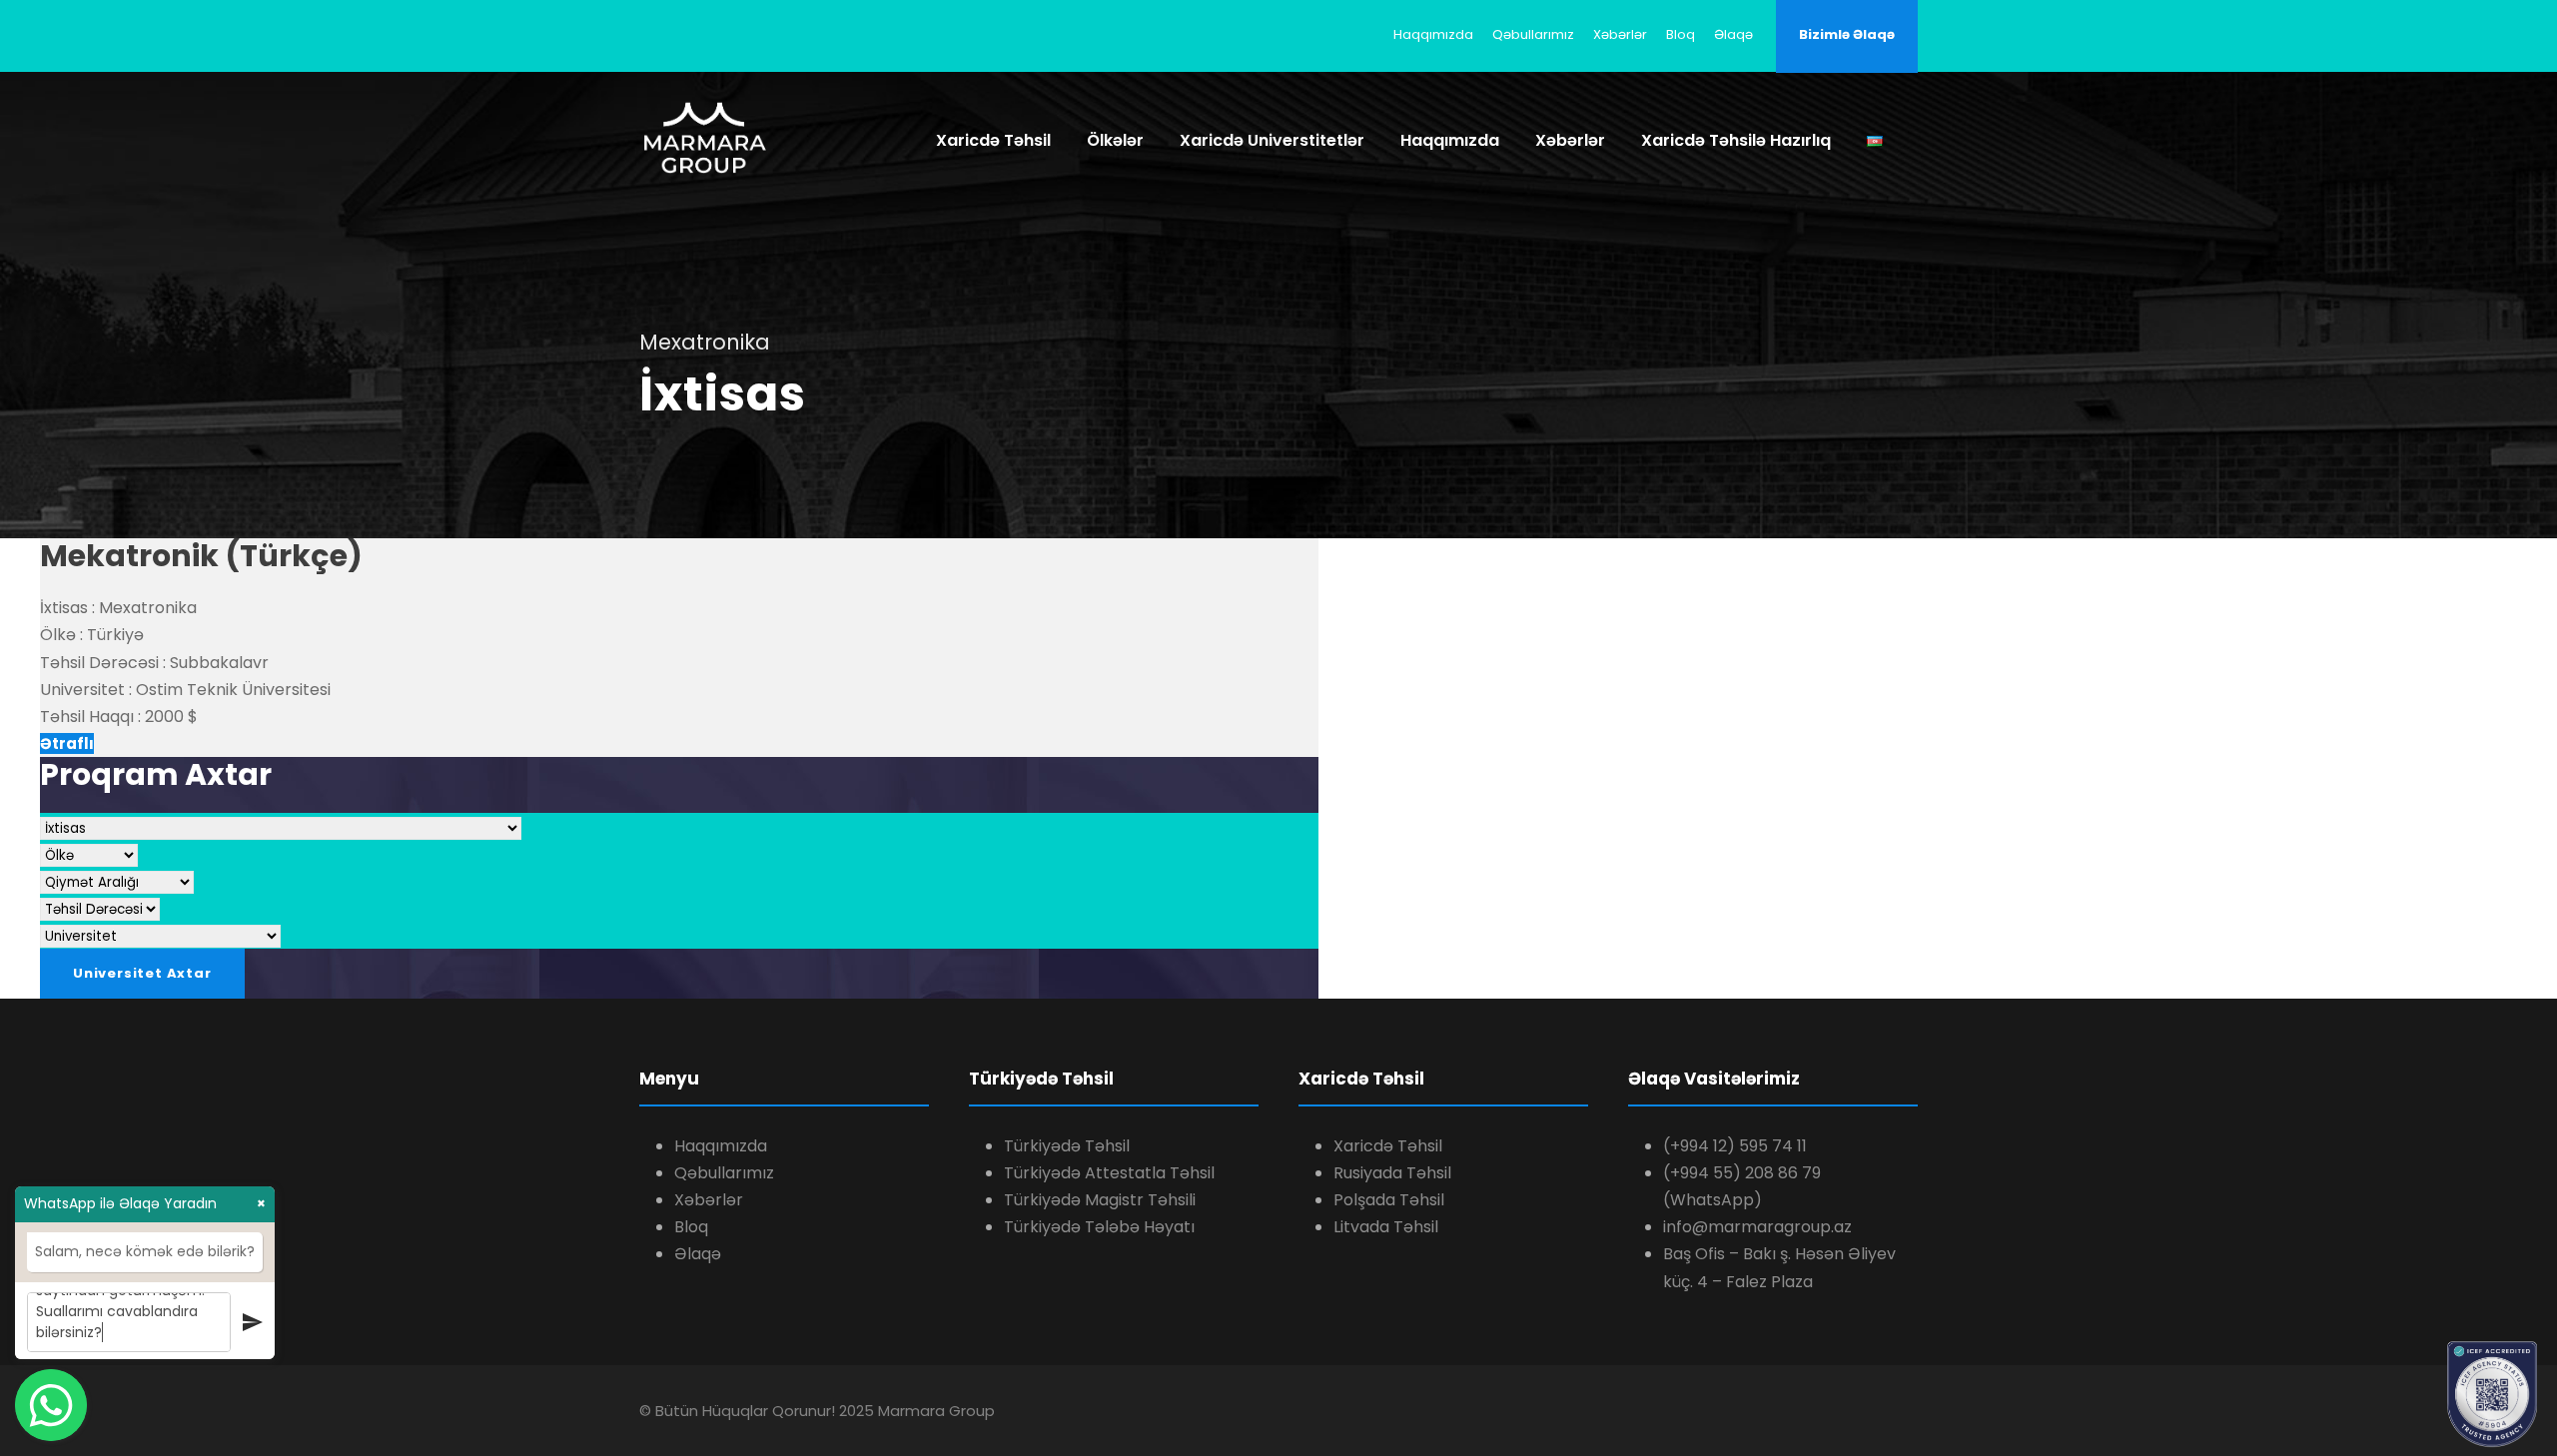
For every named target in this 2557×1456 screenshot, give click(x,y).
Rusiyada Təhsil (1392, 1173)
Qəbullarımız (1533, 34)
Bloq (1681, 34)
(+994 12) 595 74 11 (1735, 1146)
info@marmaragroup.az (1757, 1227)
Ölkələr (1115, 140)
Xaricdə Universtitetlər (1272, 140)
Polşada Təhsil (1389, 1200)
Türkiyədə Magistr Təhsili (1100, 1200)
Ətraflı (67, 743)
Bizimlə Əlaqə (1847, 34)
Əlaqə (1733, 34)
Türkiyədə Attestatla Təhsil (1109, 1173)
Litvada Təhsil (1386, 1227)
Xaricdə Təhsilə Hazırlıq (1736, 140)
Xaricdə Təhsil (993, 140)
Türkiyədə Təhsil (1067, 1146)
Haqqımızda (1433, 34)
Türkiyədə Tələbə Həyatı (1099, 1227)
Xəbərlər (1620, 34)
